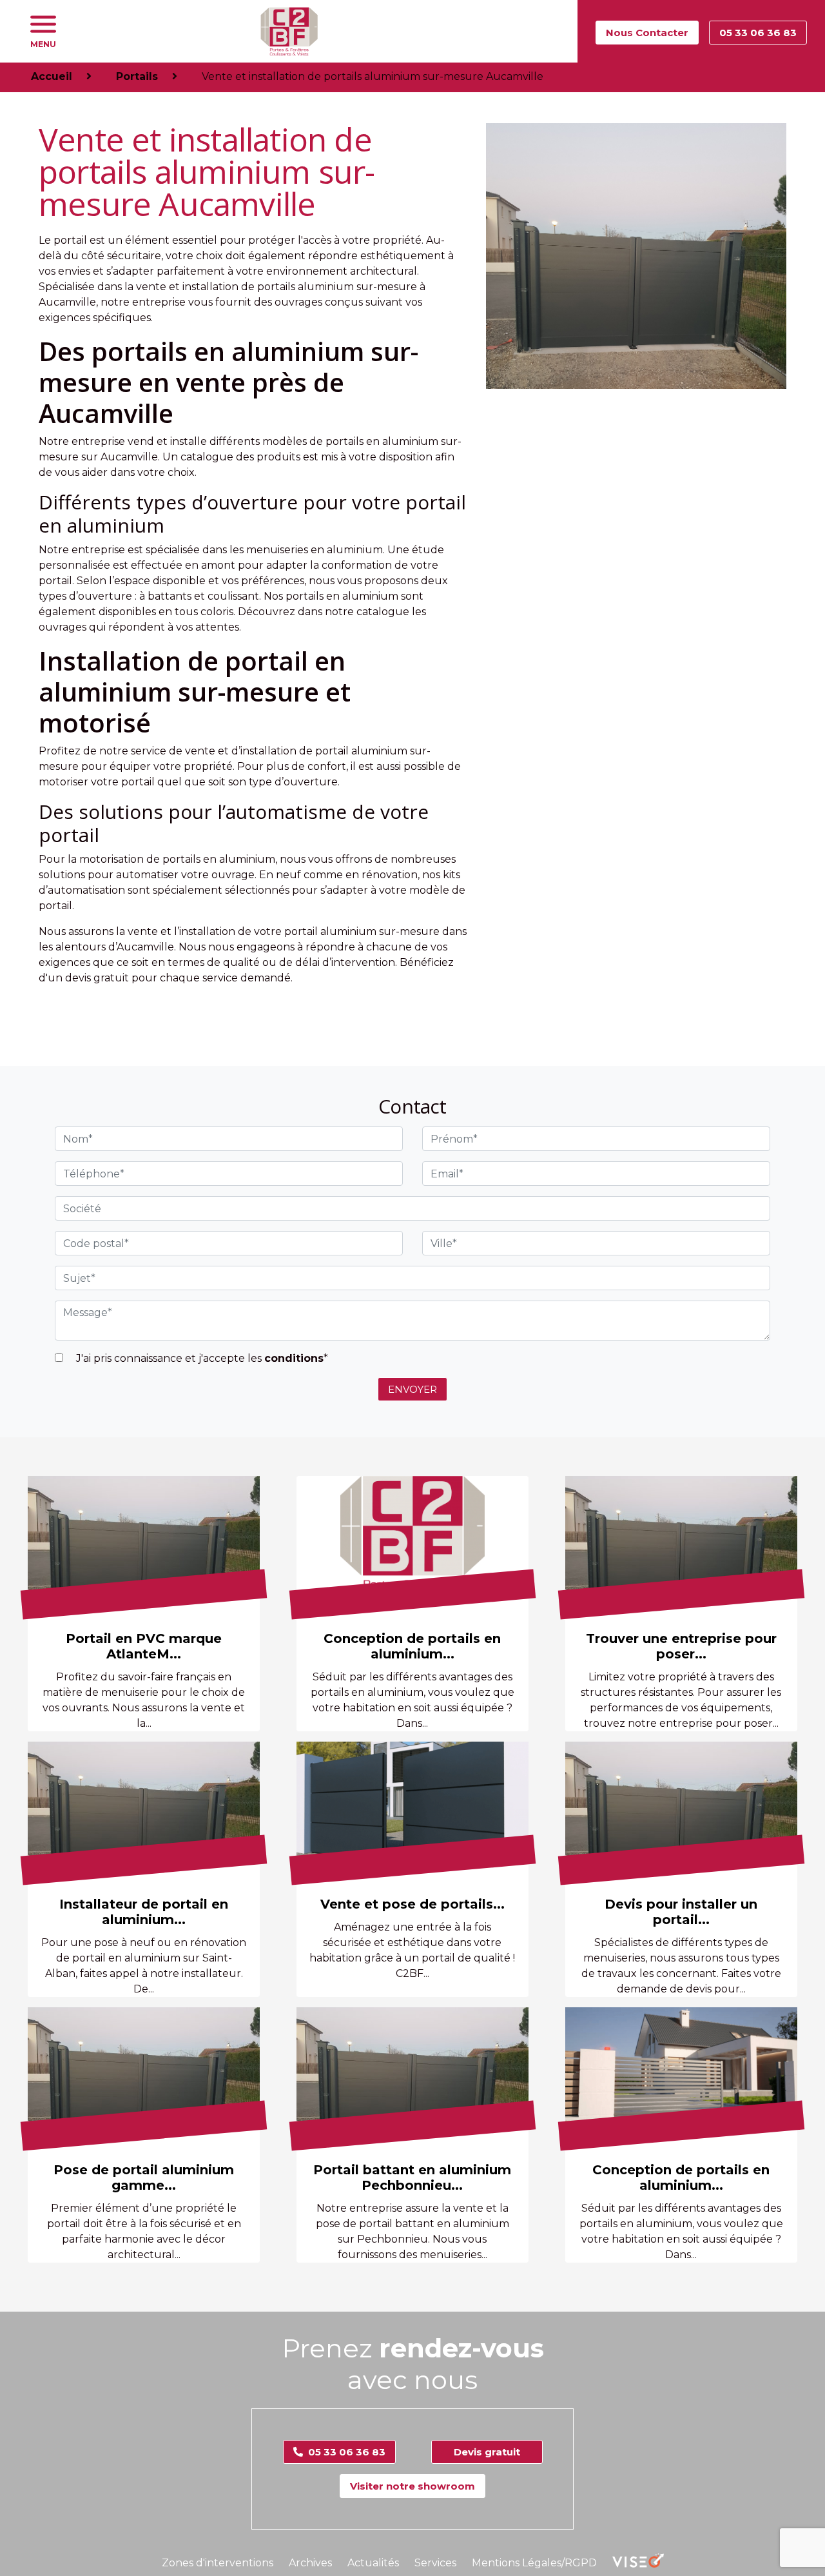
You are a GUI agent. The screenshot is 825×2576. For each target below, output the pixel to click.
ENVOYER (412, 1389)
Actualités (373, 2563)
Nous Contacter (647, 33)
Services (435, 2563)
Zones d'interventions (218, 2563)
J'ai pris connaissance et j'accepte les (201, 1358)
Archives (310, 2563)
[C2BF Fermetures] (289, 31)
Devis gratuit (487, 2452)
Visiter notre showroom (412, 2486)
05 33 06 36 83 (758, 33)
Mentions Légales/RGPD (534, 2563)
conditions (294, 1358)
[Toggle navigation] (43, 25)
